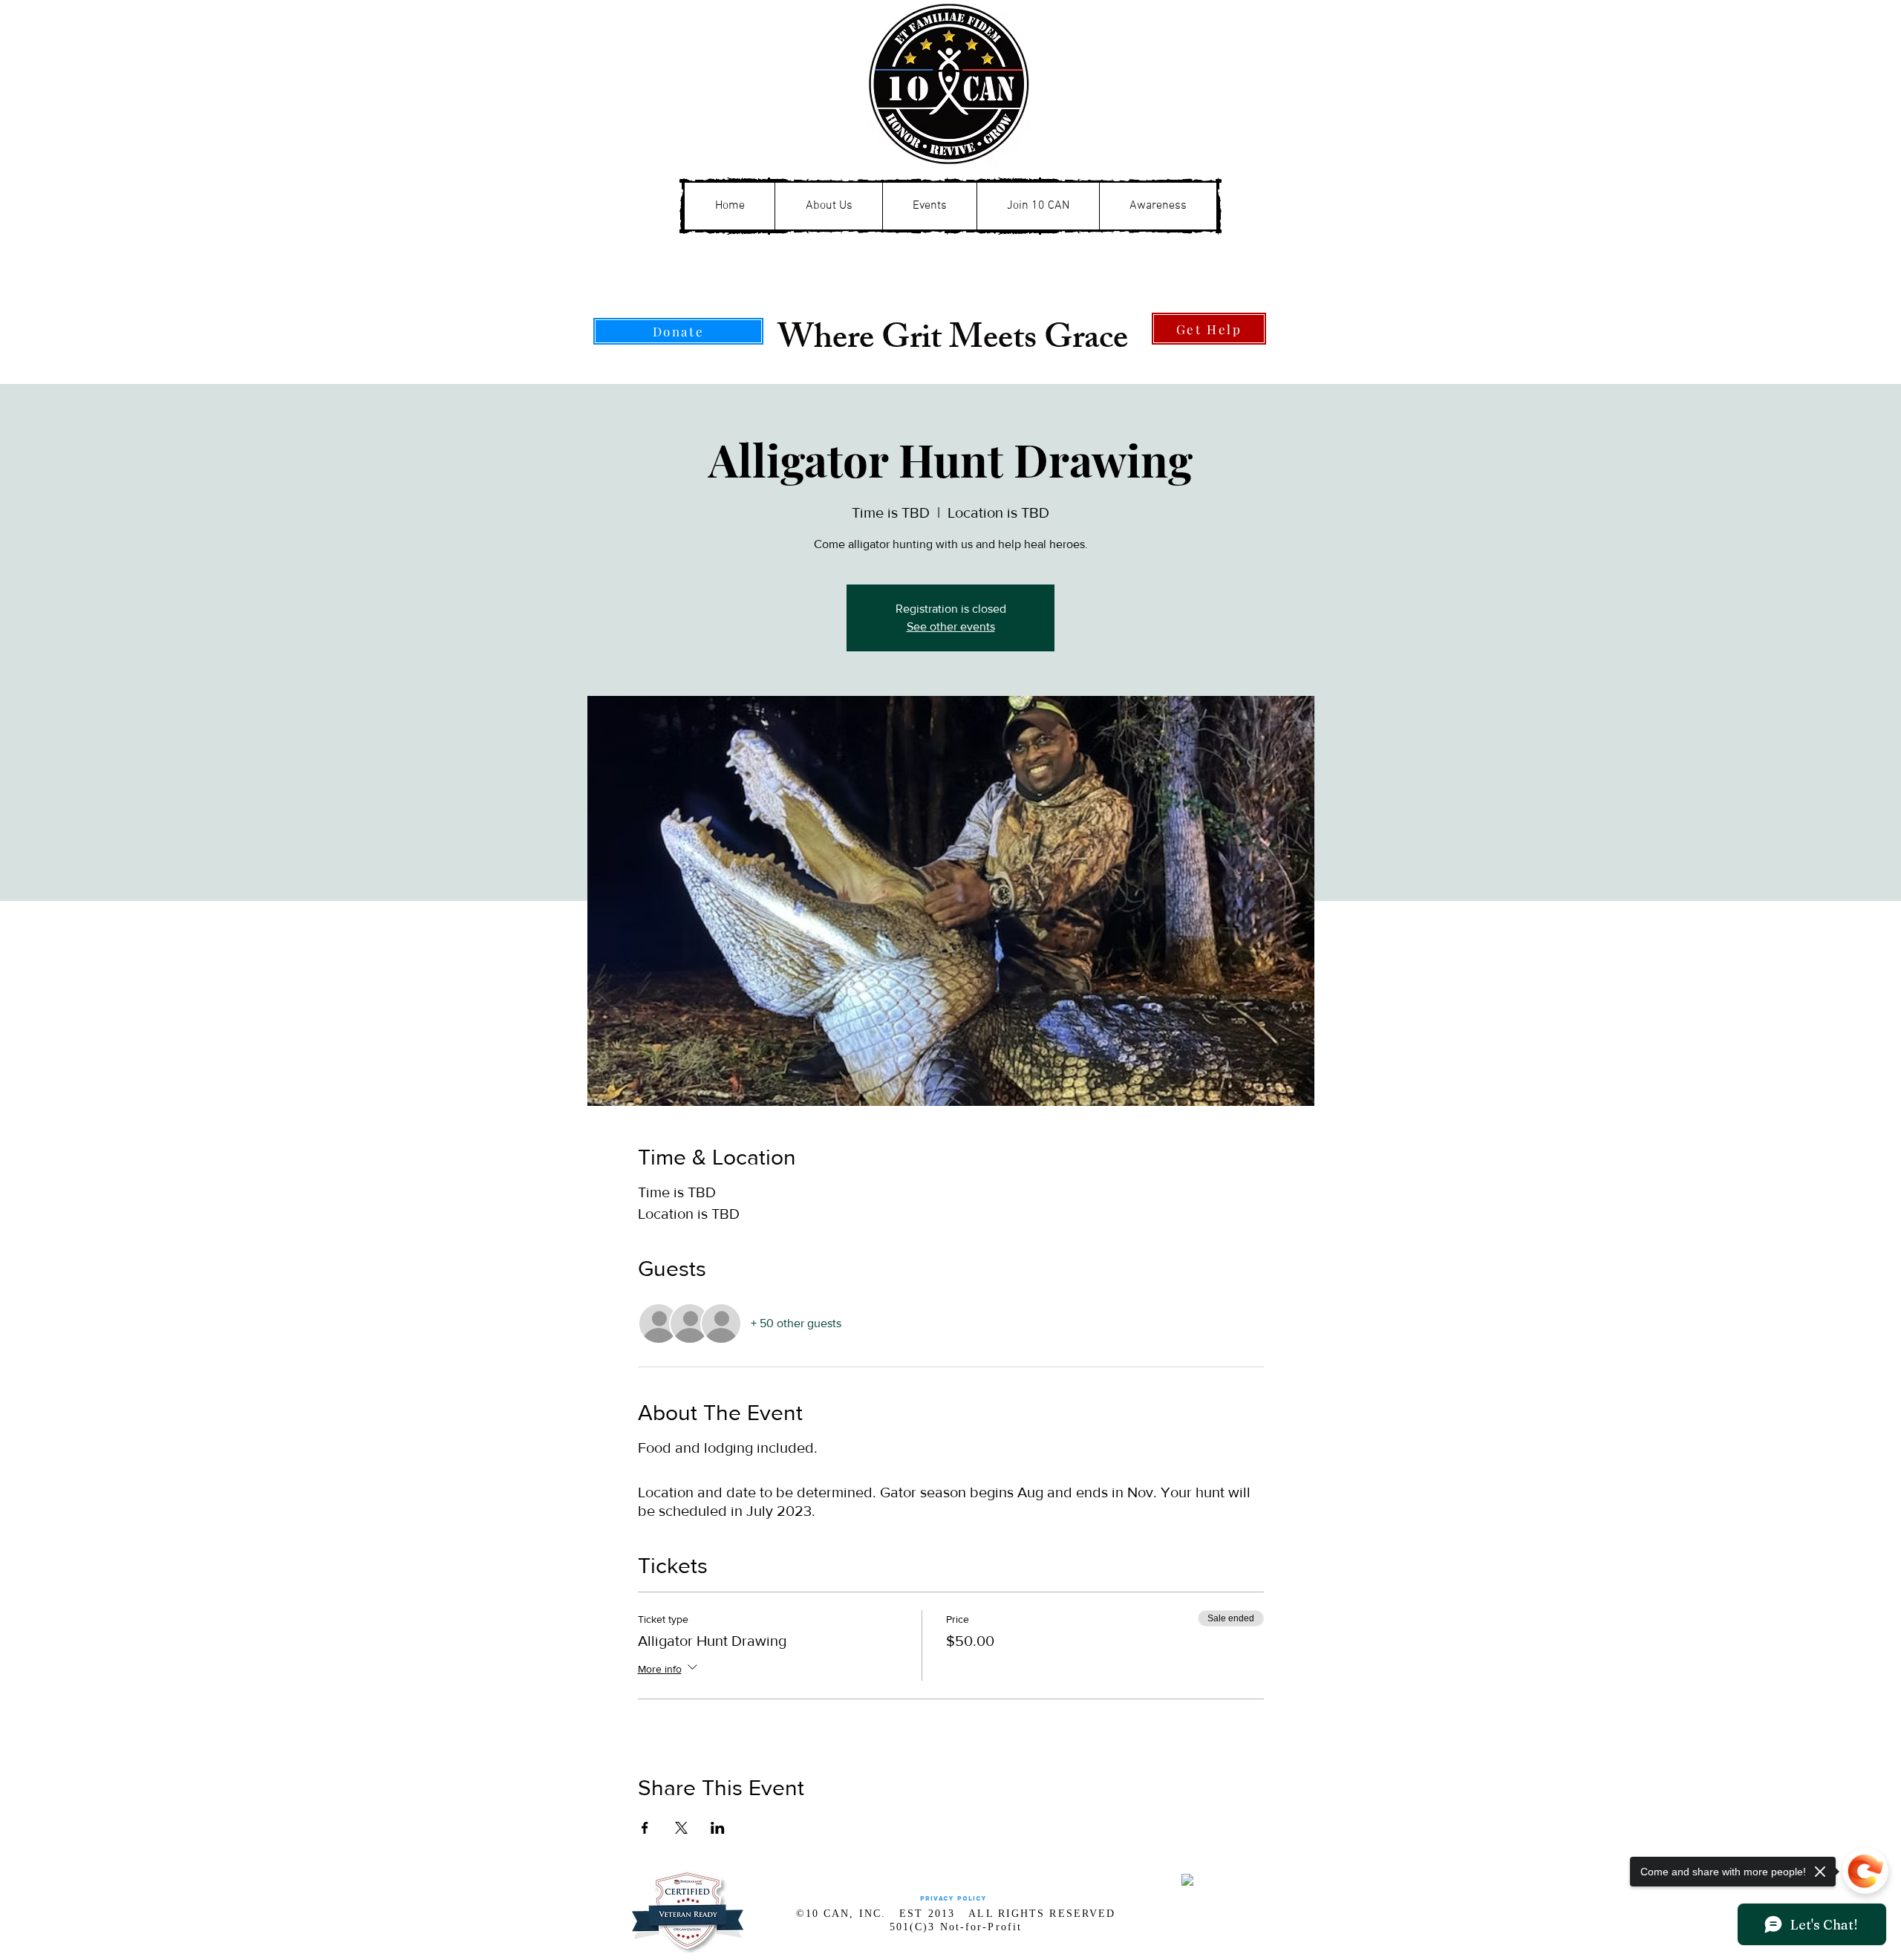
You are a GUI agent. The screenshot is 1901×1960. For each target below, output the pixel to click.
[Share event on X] (681, 1828)
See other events (951, 626)
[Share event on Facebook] (645, 1828)
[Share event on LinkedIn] (718, 1828)
